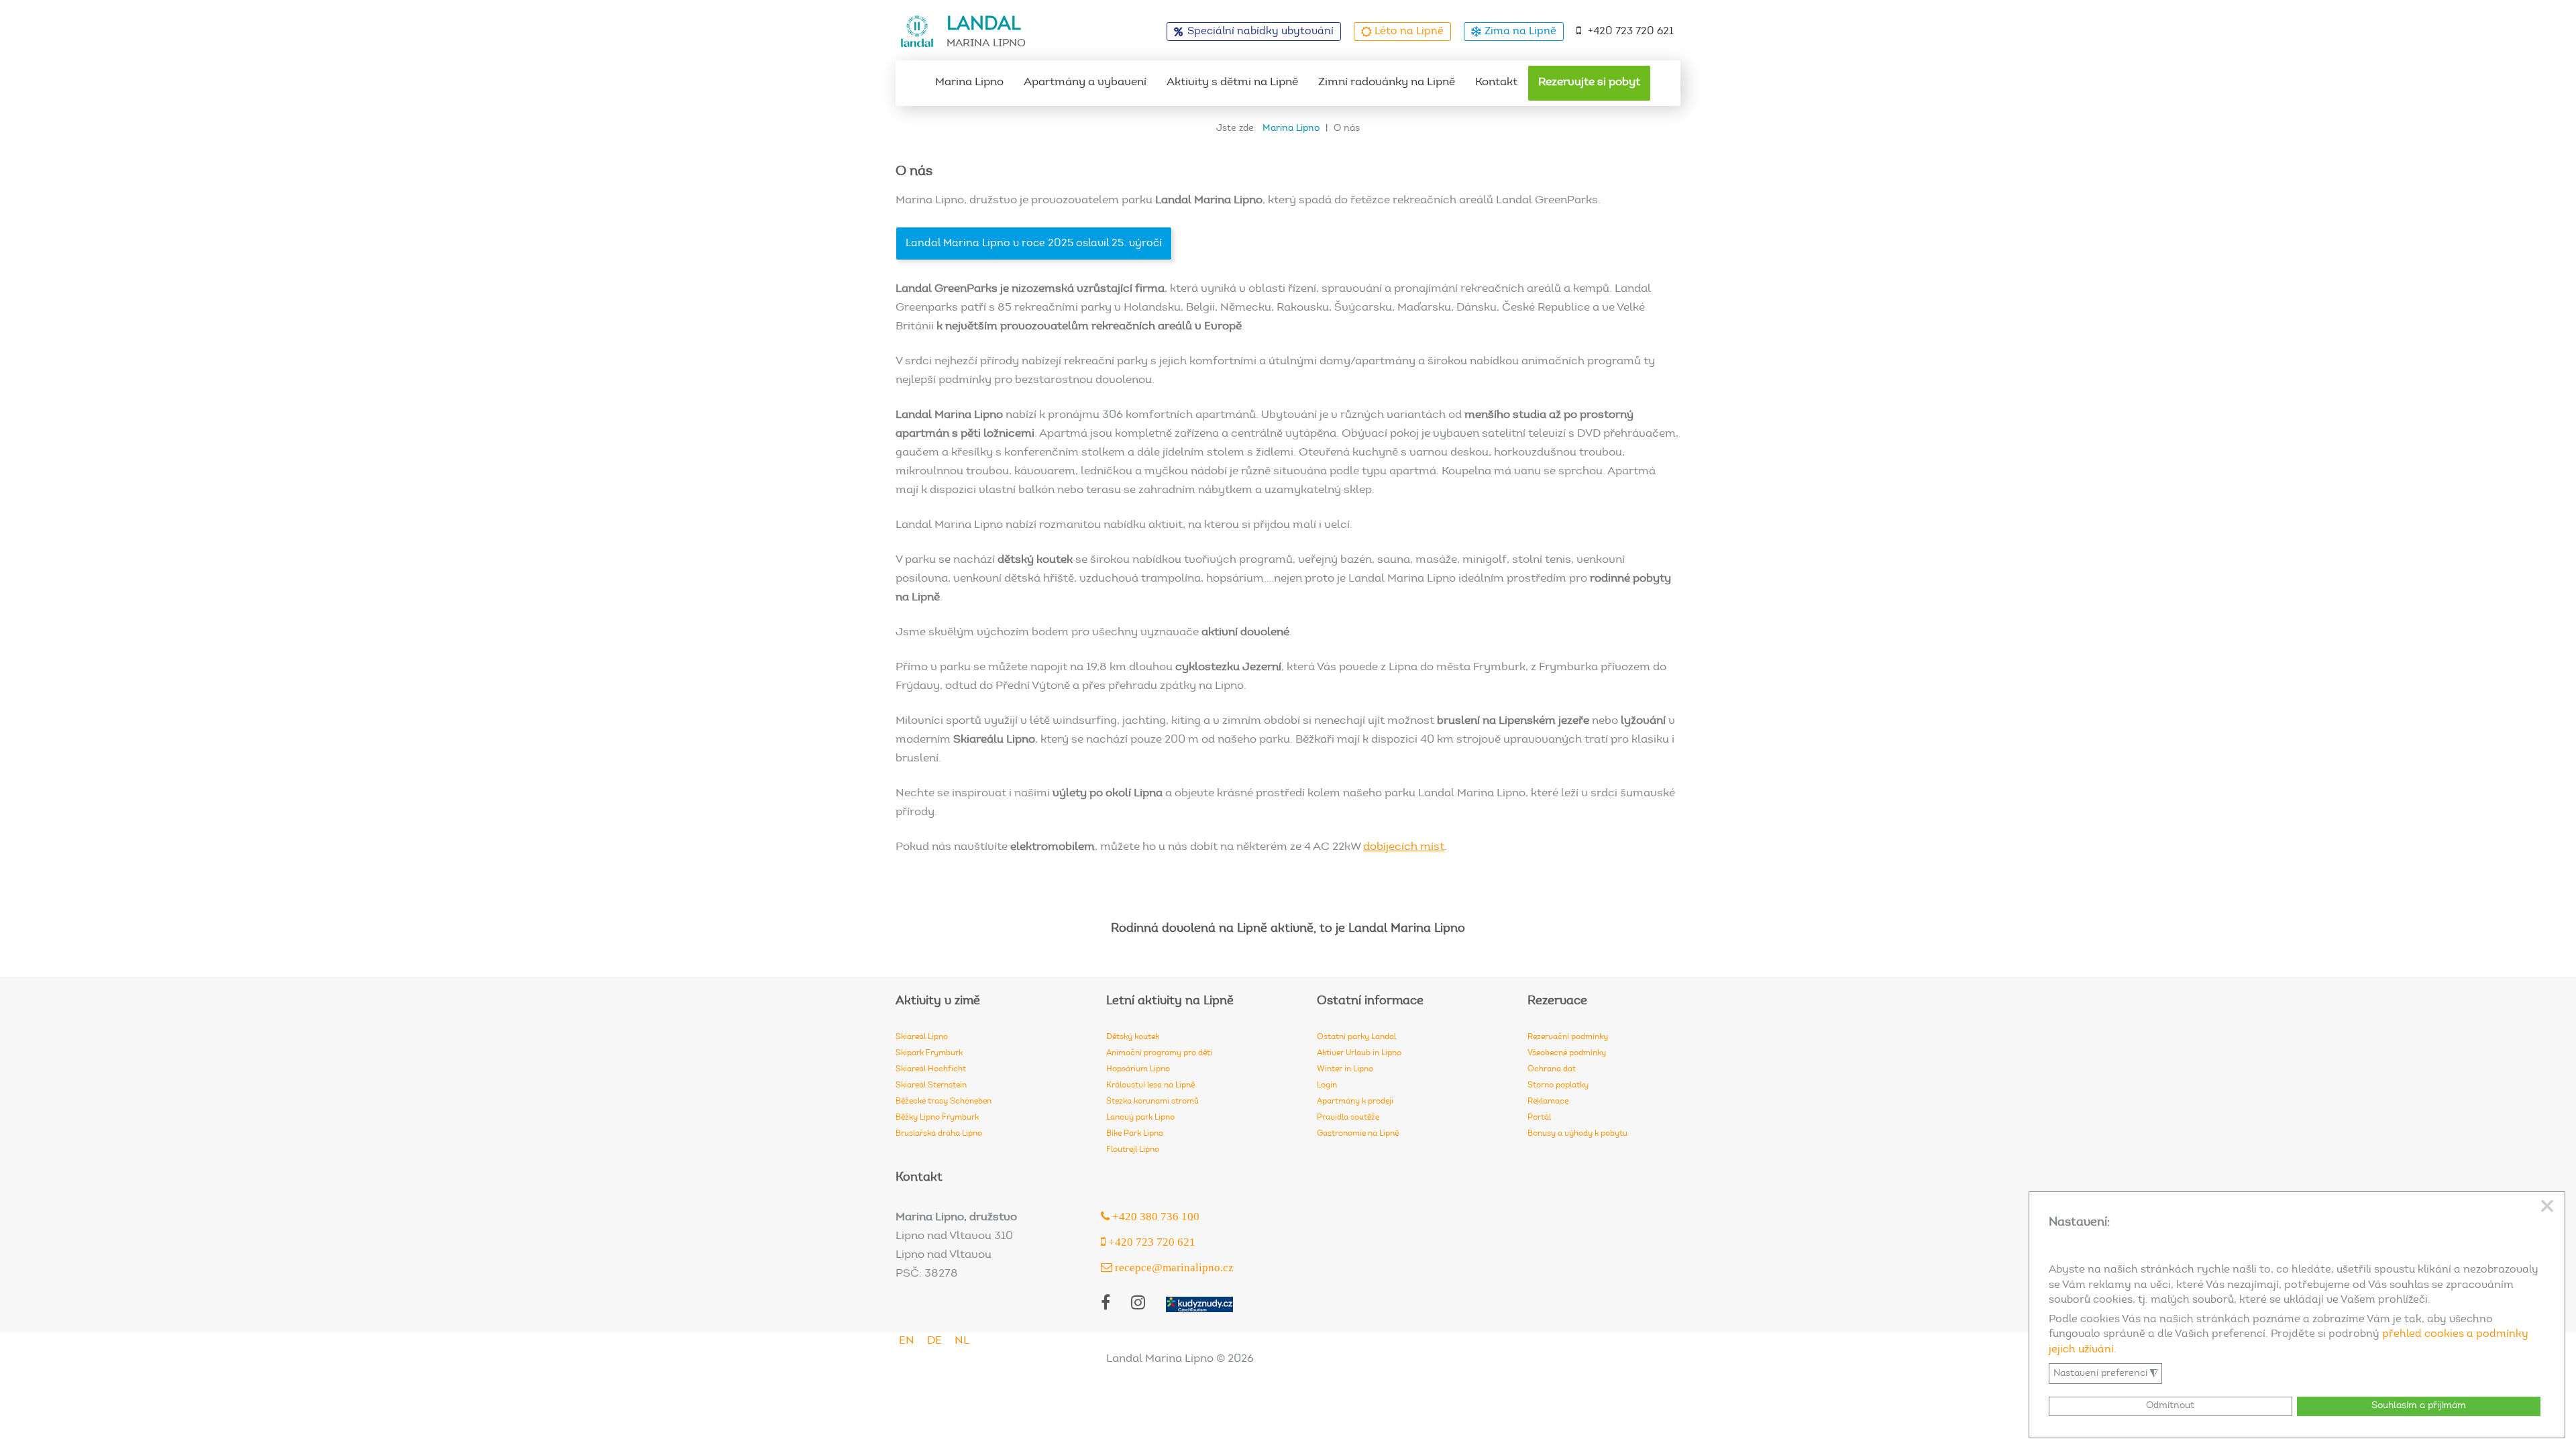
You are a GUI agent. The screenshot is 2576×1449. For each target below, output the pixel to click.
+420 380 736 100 (1155, 1216)
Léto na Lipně (1409, 32)
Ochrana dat (1552, 1069)
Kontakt (1496, 83)
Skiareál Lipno (922, 1037)
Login (1327, 1085)
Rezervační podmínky (1568, 1037)
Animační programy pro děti (1159, 1053)
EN (907, 1341)
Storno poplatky (1558, 1085)
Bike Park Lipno (1135, 1134)
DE (934, 1341)
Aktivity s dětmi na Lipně (1232, 83)
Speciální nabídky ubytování (1260, 32)
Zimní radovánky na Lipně (1387, 83)
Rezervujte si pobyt (1589, 83)
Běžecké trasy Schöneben (944, 1102)
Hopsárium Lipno (1138, 1069)
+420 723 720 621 (1631, 32)
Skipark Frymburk (929, 1053)
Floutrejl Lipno (1133, 1150)
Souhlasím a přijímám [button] (2419, 1406)
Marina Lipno (969, 83)
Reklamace (1548, 1102)
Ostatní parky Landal (1356, 1037)
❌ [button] (2547, 1207)
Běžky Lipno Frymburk (937, 1118)
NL (962, 1341)
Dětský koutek (1133, 1037)
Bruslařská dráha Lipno (939, 1134)
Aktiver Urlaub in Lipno (1359, 1053)
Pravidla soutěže (1348, 1118)
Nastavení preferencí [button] (2106, 1374)
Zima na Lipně (1520, 32)
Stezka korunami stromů (1152, 1102)
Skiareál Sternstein (931, 1085)
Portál (1539, 1118)
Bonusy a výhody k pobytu (1577, 1134)
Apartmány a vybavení (1085, 83)
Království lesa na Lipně (1150, 1085)
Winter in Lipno (1345, 1069)
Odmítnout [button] (2170, 1406)
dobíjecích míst (1404, 848)
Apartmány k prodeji (1355, 1102)
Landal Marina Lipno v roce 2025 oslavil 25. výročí (1034, 244)
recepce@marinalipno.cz (1173, 1267)
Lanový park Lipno (1140, 1118)
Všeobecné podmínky (1567, 1053)
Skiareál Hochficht (931, 1069)
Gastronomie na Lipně (1358, 1134)
